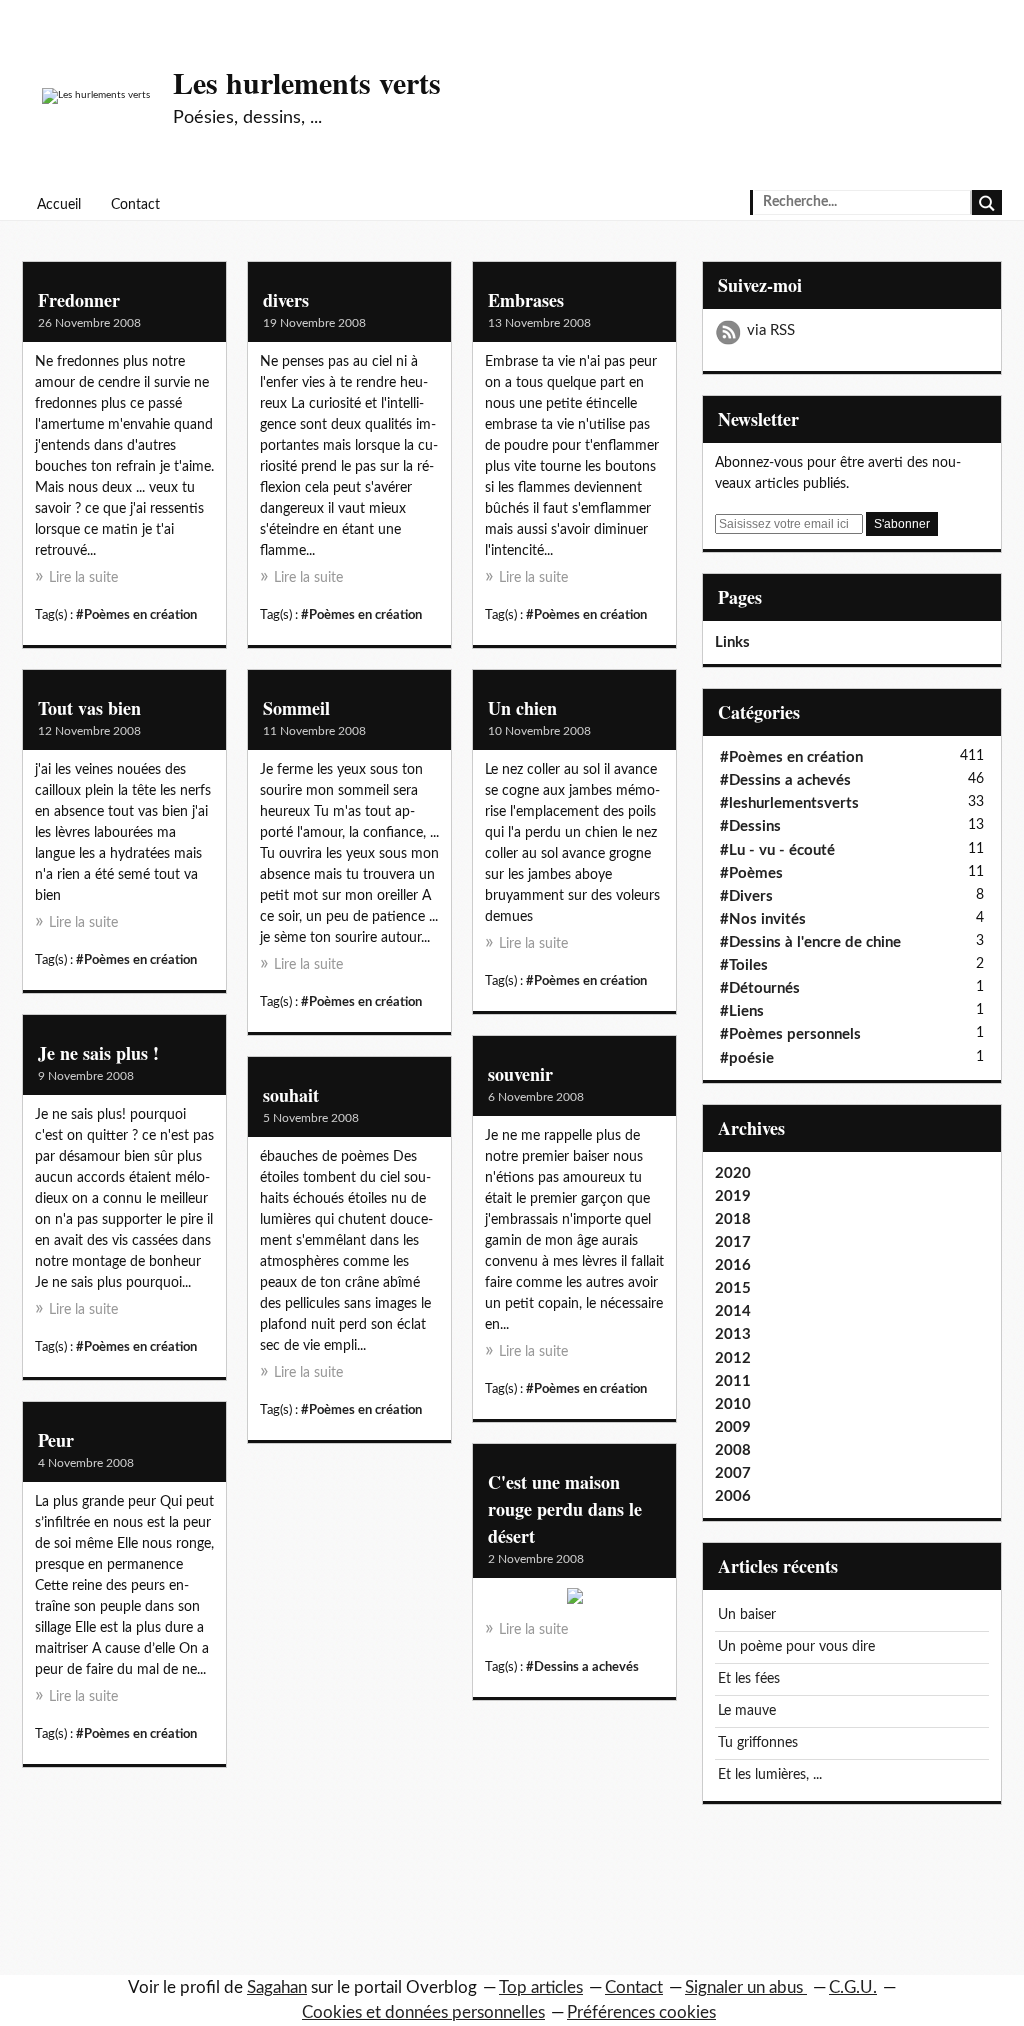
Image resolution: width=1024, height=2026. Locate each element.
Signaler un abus (746, 1987)
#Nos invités (763, 919)
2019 (733, 1196)
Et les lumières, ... (770, 1775)
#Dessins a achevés (582, 1667)
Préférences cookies (641, 2012)
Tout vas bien (89, 708)
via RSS (771, 330)
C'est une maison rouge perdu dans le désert (565, 1509)
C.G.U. (853, 1987)
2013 (733, 1334)
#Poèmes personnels (790, 1034)
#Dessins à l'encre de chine (810, 942)
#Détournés (760, 988)
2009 (733, 1427)
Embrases (526, 300)
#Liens (742, 1011)
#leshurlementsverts (789, 803)
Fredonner (79, 300)
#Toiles (744, 965)
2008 (733, 1450)
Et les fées (749, 1679)
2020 (733, 1173)
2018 (733, 1219)
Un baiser (747, 1615)
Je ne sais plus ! (98, 1053)
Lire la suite (83, 578)
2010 (733, 1404)
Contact (135, 205)
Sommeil (296, 708)
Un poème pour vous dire (796, 1647)
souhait (291, 1095)
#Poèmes (751, 873)
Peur (56, 1440)
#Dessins (750, 826)
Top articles (541, 1987)
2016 (733, 1265)
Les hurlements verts (307, 82)
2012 (733, 1358)
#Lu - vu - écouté (777, 850)
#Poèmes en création (136, 615)
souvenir (520, 1074)
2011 (733, 1381)
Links (732, 642)
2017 (733, 1242)
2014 (733, 1311)
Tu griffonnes (758, 1743)
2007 (733, 1473)
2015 (733, 1288)
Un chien (522, 708)
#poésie (747, 1058)
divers (286, 300)
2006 (733, 1496)
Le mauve (747, 1711)
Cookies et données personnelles (423, 2012)
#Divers (746, 896)
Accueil (59, 205)
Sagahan (277, 1987)
